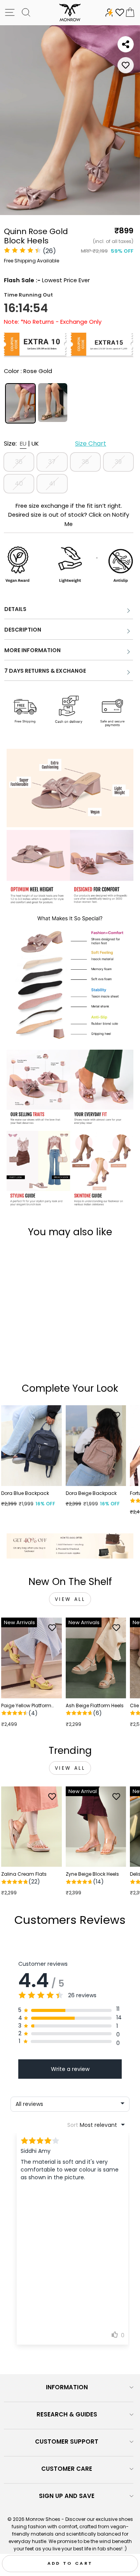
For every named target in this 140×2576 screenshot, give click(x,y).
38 (85, 462)
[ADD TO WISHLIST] (126, 65)
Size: (55, 444)
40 (19, 483)
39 (118, 462)
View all (70, 1599)
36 (19, 462)
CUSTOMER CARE (67, 2469)
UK (35, 444)
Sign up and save (67, 2496)
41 (52, 483)
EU (23, 444)
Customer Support (67, 2441)
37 (52, 462)
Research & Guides (67, 2414)
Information (67, 2387)
